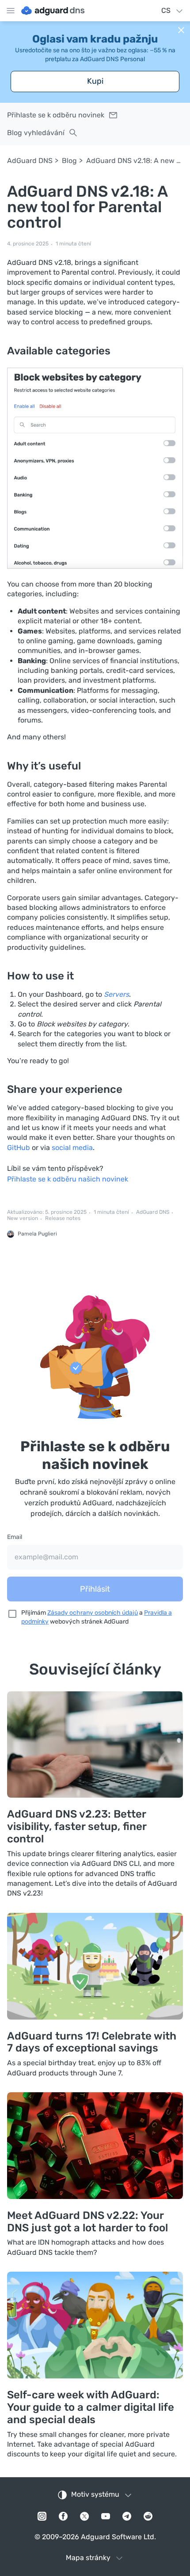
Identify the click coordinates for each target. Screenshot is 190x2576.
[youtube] (106, 2516)
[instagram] (42, 2516)
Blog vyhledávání (36, 133)
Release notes (63, 1218)
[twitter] (84, 2516)
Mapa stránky (88, 2558)
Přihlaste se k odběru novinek (56, 115)
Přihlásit (95, 1589)
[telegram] (127, 2516)
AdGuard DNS (30, 161)
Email (15, 1537)
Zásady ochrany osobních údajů (93, 1613)
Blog (69, 161)
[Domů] (53, 11)
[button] (181, 30)
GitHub (19, 1148)
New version (23, 1218)
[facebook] (63, 2516)
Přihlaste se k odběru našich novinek (68, 1179)
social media (72, 1148)
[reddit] (148, 2516)
